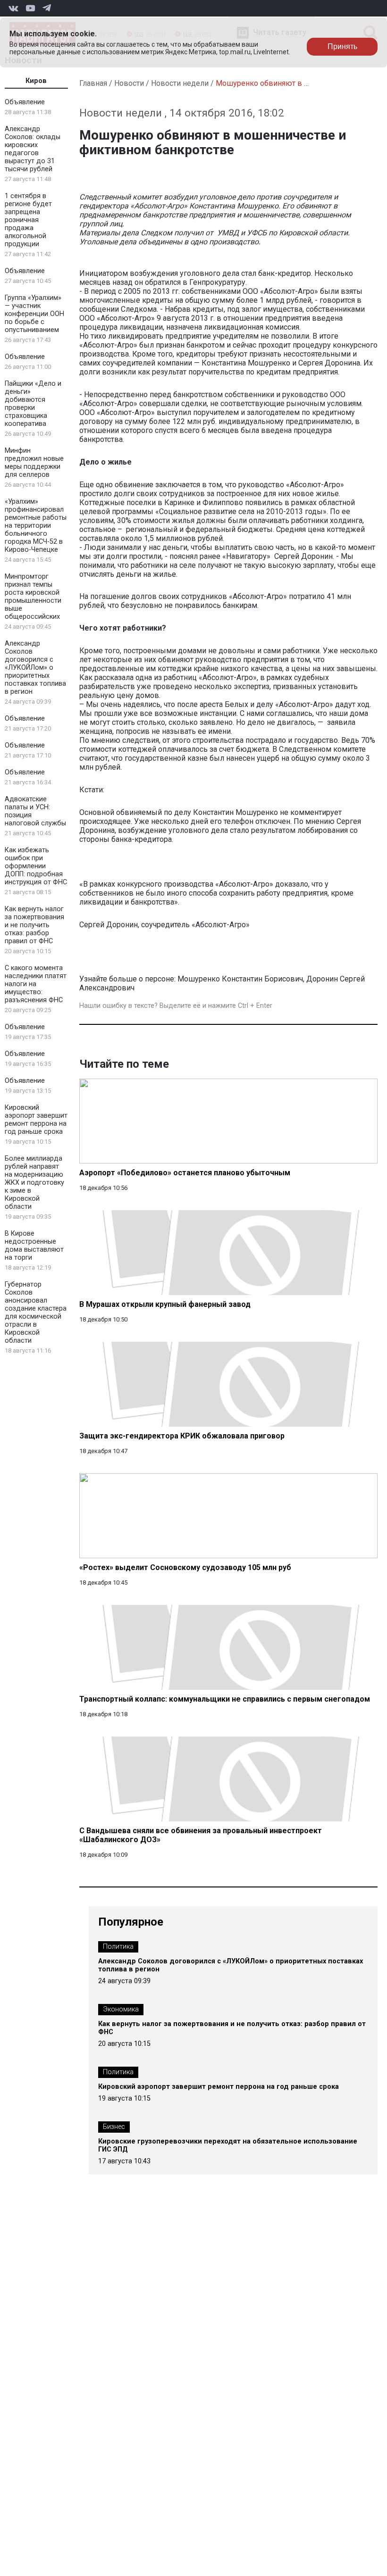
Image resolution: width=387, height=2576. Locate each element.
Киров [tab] (36, 81)
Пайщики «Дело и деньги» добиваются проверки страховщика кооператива (33, 404)
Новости (129, 83)
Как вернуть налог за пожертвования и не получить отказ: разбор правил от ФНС (34, 925)
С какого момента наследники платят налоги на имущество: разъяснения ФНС (36, 984)
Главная (93, 83)
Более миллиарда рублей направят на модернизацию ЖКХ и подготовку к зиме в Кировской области (34, 1183)
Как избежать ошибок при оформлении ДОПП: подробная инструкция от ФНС (36, 866)
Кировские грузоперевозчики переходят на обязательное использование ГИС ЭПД (228, 2145)
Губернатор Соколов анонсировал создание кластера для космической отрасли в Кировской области (36, 1313)
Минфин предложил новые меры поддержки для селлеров (34, 463)
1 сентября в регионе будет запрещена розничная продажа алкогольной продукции (28, 220)
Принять (342, 46)
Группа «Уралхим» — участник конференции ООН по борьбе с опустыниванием (34, 314)
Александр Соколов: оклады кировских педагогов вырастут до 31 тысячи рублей (33, 149)
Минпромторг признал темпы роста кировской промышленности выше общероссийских (33, 597)
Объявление (25, 102)
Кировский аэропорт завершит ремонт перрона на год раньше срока (36, 1120)
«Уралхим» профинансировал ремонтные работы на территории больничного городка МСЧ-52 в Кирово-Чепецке (36, 526)
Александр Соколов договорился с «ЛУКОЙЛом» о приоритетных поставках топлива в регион (35, 668)
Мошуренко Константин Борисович (240, 979)
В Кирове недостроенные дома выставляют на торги (34, 1246)
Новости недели (180, 83)
